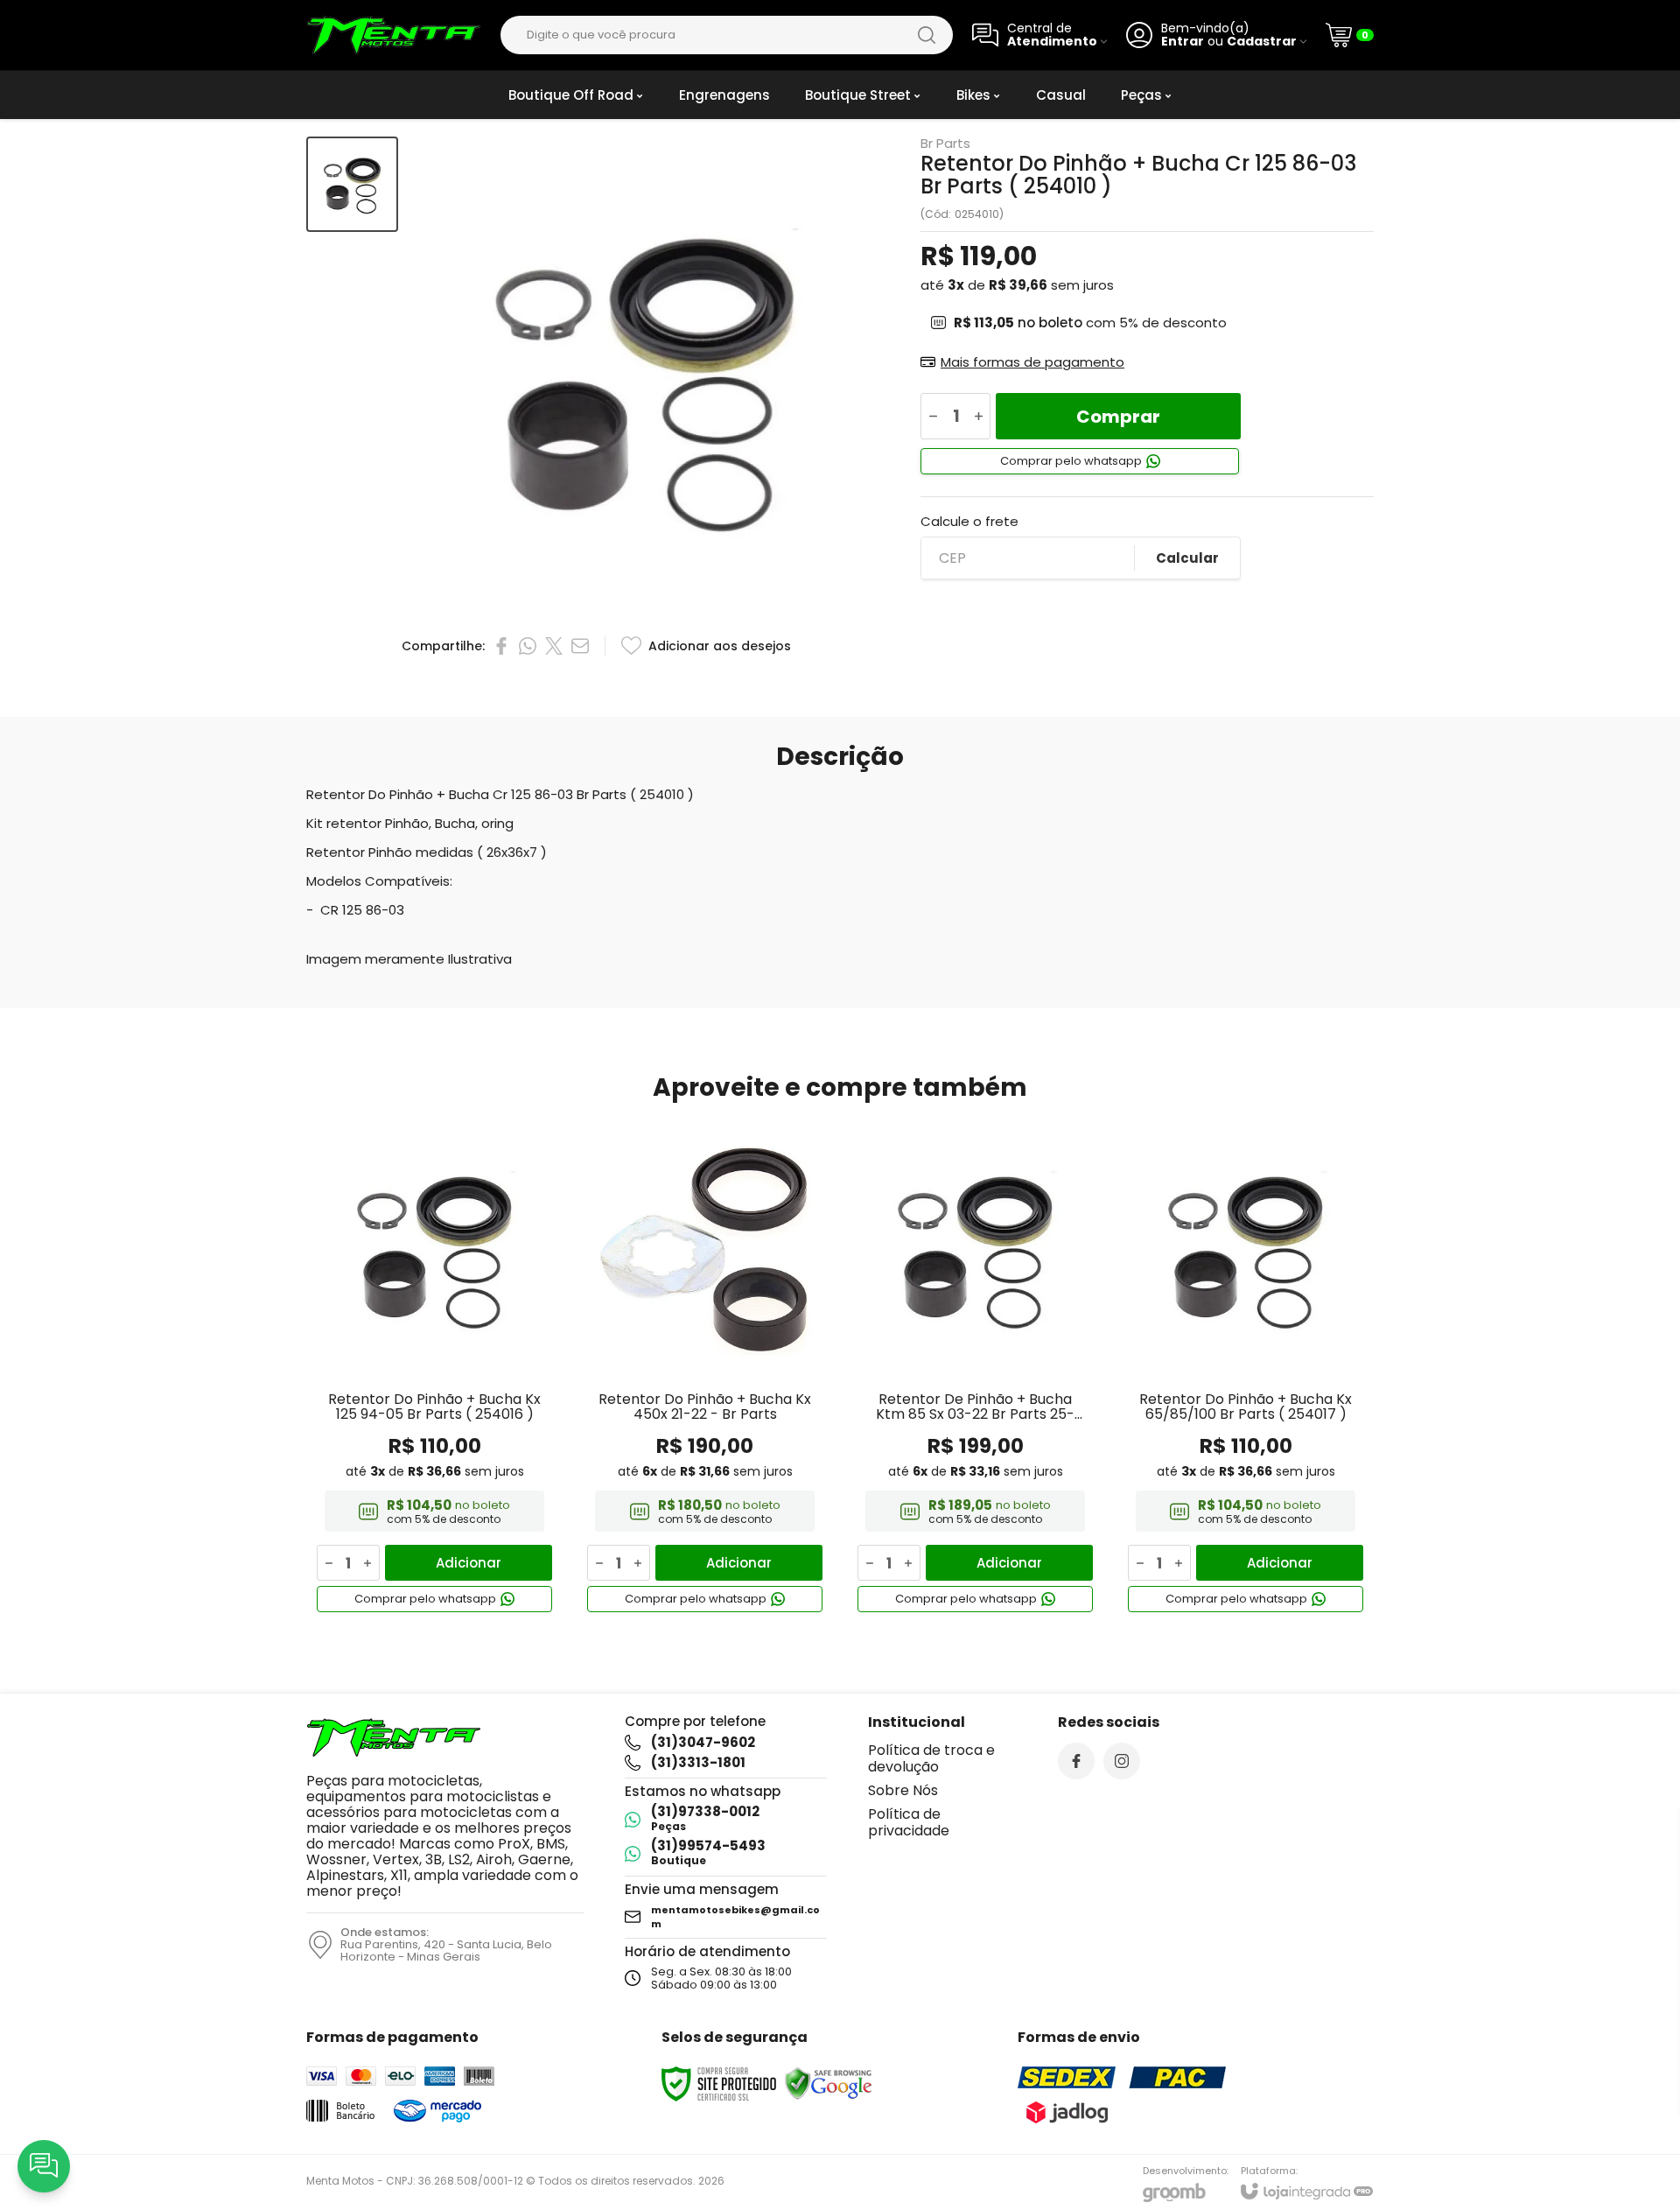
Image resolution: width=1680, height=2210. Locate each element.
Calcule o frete (969, 521)
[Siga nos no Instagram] (1122, 1761)
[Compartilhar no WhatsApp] (528, 646)
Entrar (1183, 42)
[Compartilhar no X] (554, 646)
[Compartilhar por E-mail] (580, 646)
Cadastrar (1262, 42)
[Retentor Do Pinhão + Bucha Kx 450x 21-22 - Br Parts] (705, 1369)
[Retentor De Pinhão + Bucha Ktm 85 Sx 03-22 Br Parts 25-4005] (975, 1369)
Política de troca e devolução (931, 1758)
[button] (352, 184)
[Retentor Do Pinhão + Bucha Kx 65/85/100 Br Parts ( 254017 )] (1246, 1369)
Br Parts (945, 143)
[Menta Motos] (394, 35)
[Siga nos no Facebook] (1076, 1761)
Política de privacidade (909, 1822)
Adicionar (469, 1563)
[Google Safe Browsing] (829, 2083)
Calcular (1187, 558)
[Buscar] (927, 35)
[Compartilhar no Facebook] (501, 646)
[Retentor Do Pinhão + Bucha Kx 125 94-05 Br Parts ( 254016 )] (434, 1369)
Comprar (1118, 417)
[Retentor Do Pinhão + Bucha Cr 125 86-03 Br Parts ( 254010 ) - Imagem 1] (352, 184)
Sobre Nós (903, 1790)
